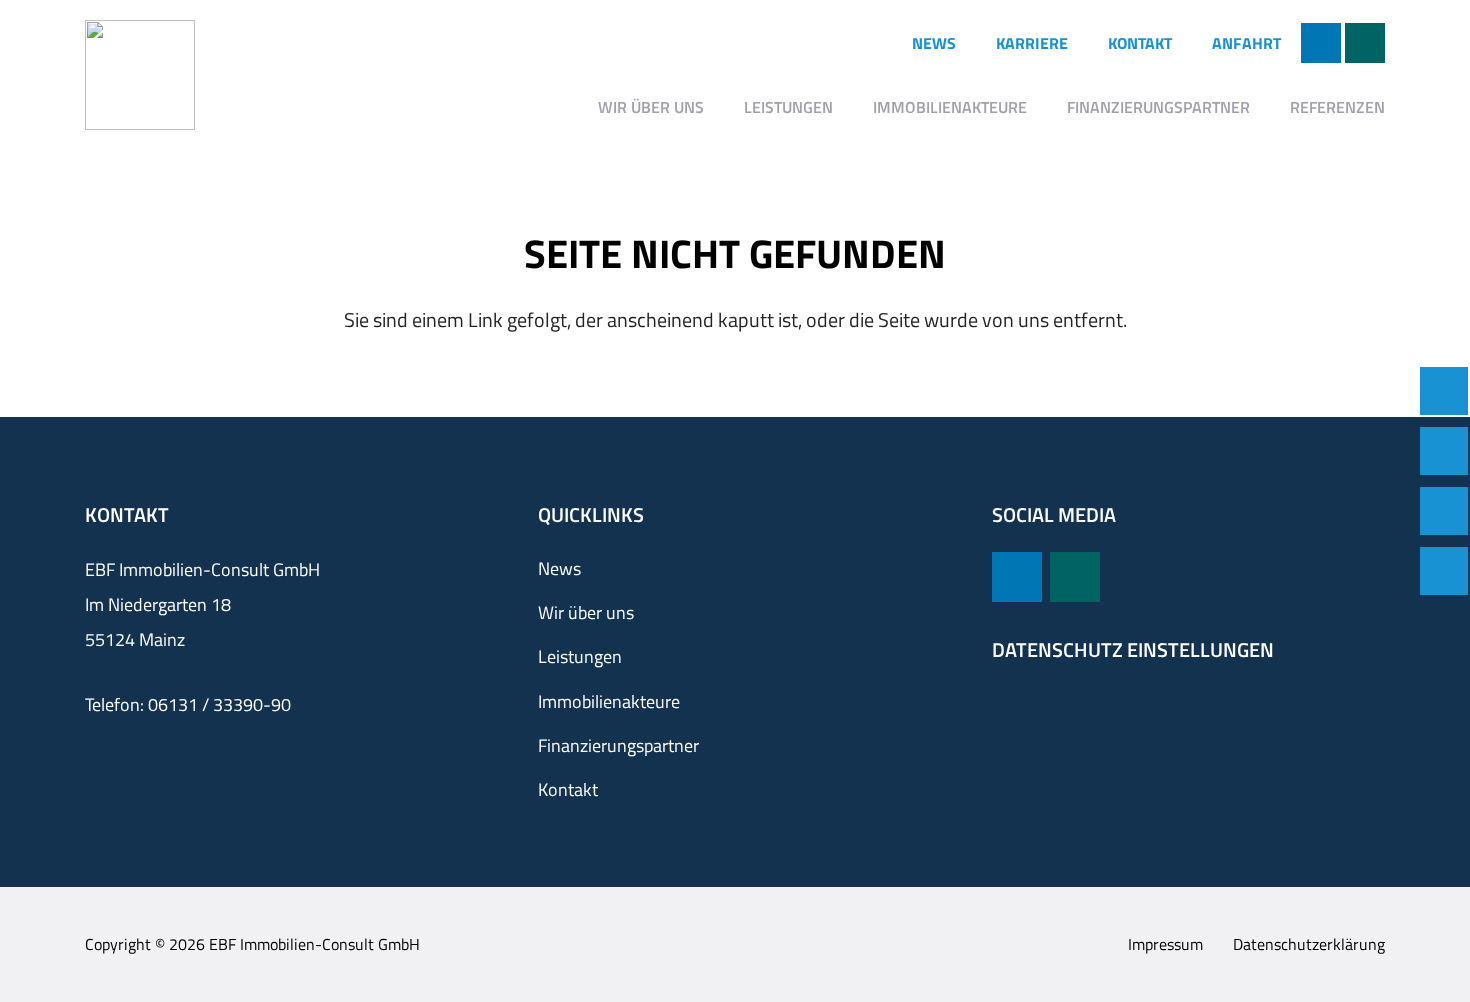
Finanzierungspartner (618, 745)
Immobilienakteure (609, 701)
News (559, 568)
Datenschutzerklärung (1309, 944)
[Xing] (1365, 43)
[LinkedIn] (1321, 43)
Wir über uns (586, 612)
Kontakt (568, 789)
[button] (718, 106)
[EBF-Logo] (140, 75)
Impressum (1165, 944)
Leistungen (580, 656)
